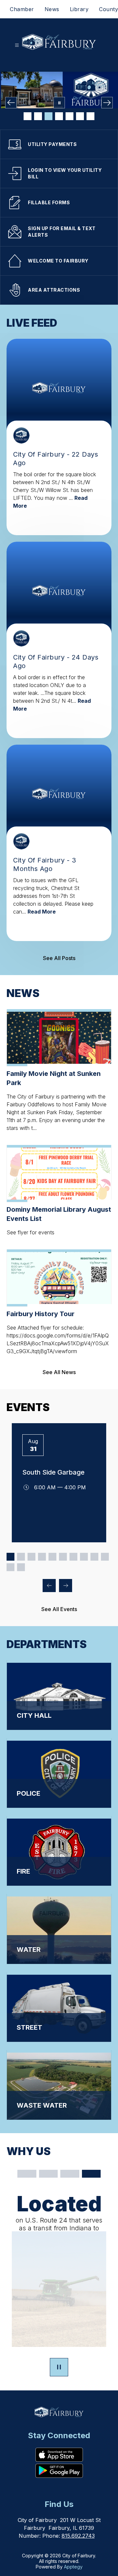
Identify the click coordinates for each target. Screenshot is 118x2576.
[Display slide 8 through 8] (84, 1557)
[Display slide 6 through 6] (63, 1557)
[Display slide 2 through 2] (21, 1557)
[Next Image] (107, 103)
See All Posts (59, 958)
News (52, 9)
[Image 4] (59, 116)
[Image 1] (28, 116)
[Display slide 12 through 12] (21, 1567)
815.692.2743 (78, 2536)
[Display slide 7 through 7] (73, 1557)
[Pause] (59, 2368)
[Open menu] (17, 45)
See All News (59, 1372)
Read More (42, 912)
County (108, 9)
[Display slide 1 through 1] (10, 1557)
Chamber (22, 9)
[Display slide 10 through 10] (105, 1557)
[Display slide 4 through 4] (42, 1557)
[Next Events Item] (66, 1586)
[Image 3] (49, 116)
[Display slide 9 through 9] (94, 1557)
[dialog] (59, 1695)
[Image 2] (38, 116)
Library (79, 9)
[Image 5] (69, 116)
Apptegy (73, 2567)
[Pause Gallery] (59, 103)
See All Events (59, 1609)
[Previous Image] (11, 103)
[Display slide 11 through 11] (10, 1567)
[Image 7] (90, 116)
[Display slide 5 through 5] (52, 1557)
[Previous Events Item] (49, 1586)
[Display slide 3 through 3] (31, 1557)
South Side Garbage (53, 1472)
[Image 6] (80, 116)
